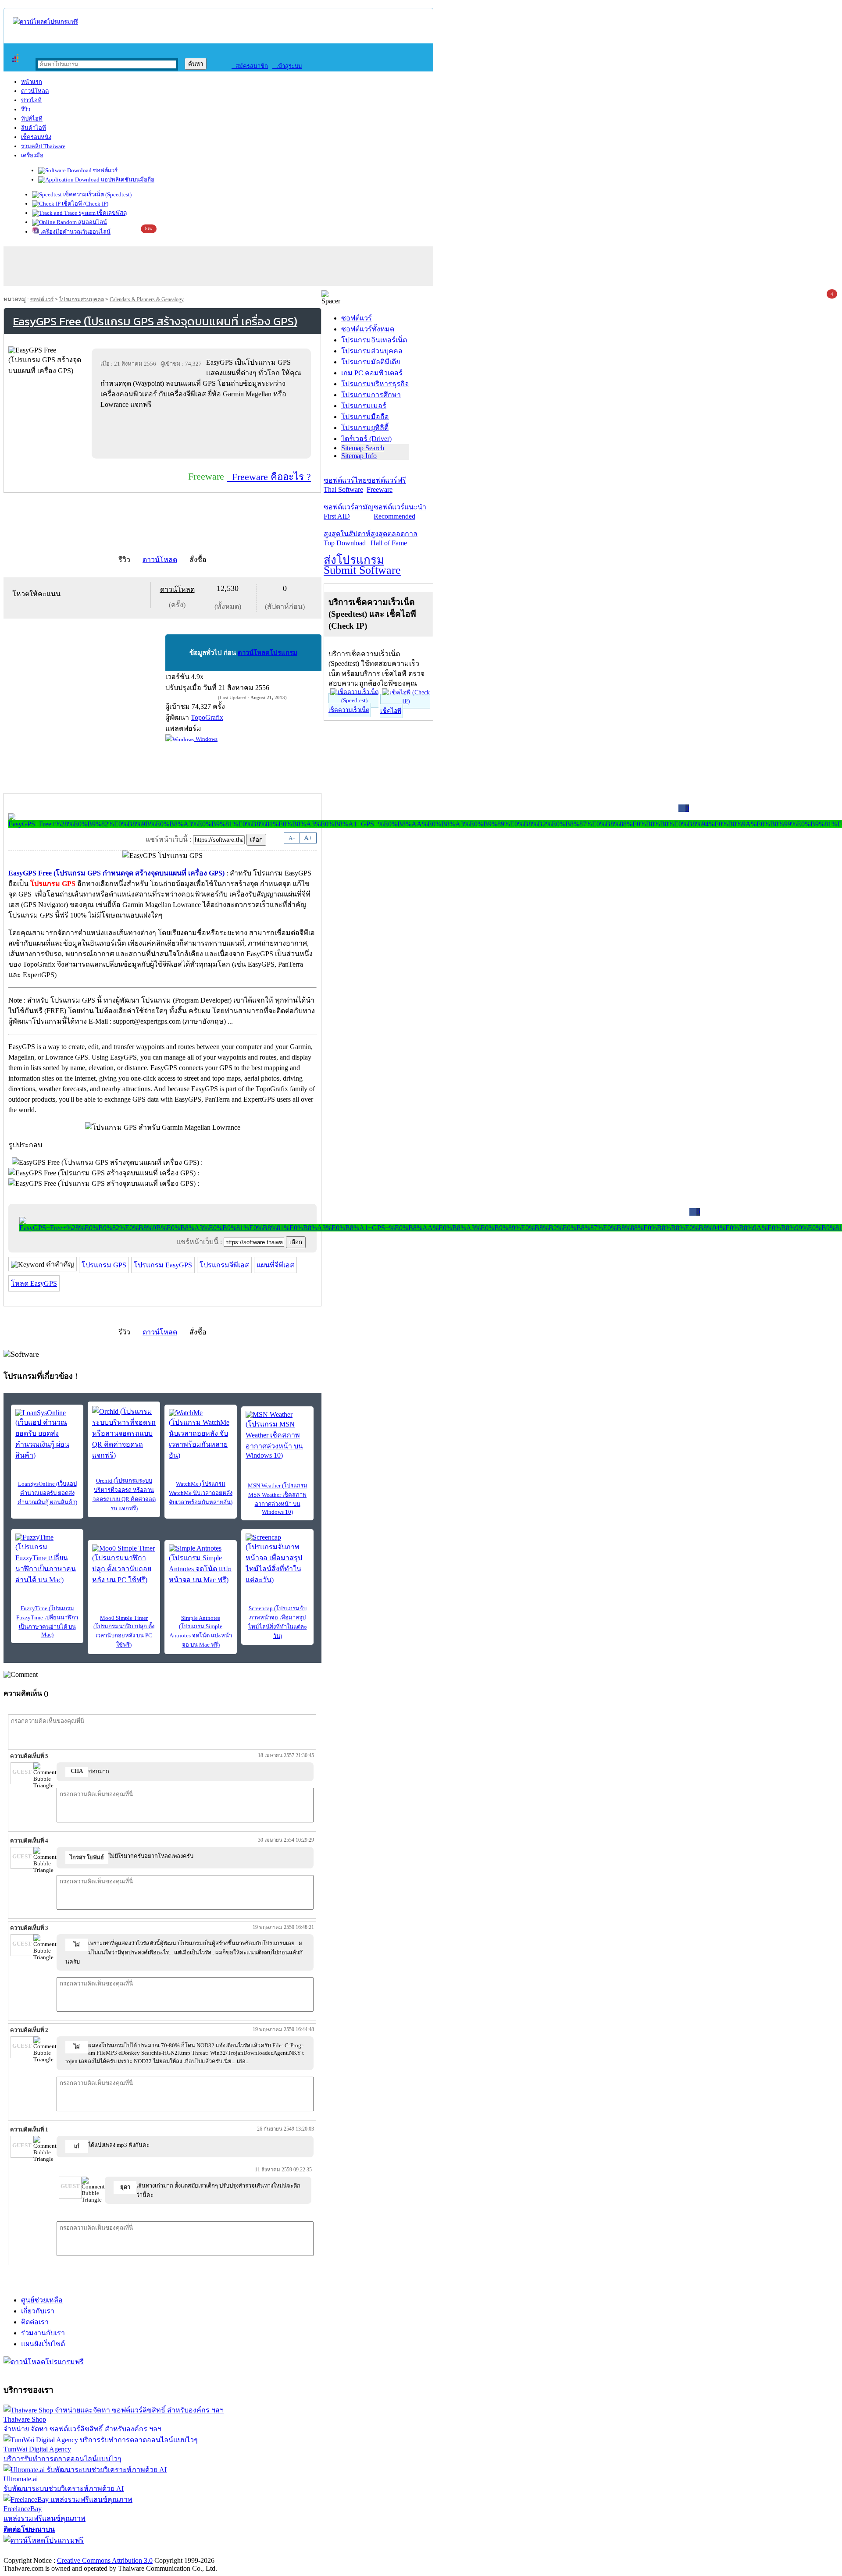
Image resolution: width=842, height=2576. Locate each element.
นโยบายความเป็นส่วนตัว (116, 2551)
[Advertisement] (203, 434)
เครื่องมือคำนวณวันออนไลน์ (75, 232)
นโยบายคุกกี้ (181, 2551)
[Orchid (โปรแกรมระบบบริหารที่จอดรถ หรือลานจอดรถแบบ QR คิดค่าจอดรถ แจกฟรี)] (124, 1433)
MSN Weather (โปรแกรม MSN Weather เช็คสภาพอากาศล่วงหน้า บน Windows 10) (278, 1499)
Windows (206, 739)
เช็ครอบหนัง (36, 137)
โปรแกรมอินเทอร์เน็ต (374, 340)
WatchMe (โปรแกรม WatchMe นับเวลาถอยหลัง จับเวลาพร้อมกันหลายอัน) (201, 1493)
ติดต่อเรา (35, 2322)
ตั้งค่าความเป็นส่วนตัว (37, 2551)
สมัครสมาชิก (250, 66)
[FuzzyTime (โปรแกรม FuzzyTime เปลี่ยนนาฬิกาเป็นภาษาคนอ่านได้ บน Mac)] (47, 1559)
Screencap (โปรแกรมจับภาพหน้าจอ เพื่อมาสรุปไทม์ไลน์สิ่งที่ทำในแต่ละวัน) (278, 1622)
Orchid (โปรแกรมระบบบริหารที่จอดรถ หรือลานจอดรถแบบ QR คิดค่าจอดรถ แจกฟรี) (124, 1494)
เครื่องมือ (32, 155)
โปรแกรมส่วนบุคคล (82, 299)
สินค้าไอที (34, 128)
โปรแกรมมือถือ (365, 417)
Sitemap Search (363, 448)
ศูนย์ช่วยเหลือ (42, 2300)
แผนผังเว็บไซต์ (43, 2344)
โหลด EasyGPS (34, 1283)
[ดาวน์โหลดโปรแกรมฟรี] (45, 22)
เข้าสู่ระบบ (287, 66)
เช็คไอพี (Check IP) (84, 204)
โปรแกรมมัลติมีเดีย (371, 362)
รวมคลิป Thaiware (43, 146)
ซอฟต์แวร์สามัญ (349, 512)
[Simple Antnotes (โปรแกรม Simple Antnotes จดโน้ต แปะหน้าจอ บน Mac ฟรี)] (201, 1565)
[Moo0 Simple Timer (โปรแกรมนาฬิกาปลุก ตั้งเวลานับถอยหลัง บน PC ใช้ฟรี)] (124, 1565)
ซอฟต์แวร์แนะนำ (400, 512)
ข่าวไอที (31, 100)
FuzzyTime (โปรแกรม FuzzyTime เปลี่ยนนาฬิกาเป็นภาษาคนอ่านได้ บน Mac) (47, 1621)
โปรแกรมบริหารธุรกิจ (375, 384)
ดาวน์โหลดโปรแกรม (268, 653)
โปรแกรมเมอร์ (364, 406)
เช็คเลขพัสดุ (111, 213)
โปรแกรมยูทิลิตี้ (365, 428)
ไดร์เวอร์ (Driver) (366, 439)
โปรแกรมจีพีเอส (224, 1265)
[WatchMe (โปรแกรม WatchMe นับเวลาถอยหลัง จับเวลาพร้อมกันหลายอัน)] (201, 1435)
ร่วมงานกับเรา (43, 2333)
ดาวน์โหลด (35, 91)
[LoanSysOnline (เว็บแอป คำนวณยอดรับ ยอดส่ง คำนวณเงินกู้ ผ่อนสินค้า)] (47, 1435)
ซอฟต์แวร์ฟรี (386, 485)
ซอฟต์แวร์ (105, 170)
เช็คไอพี (391, 711)
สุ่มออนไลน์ (92, 222)
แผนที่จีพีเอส (275, 1265)
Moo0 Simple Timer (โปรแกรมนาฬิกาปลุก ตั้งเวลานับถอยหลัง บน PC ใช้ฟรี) (124, 1631)
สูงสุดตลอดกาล (394, 538)
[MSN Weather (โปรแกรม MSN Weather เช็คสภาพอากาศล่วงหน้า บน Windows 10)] (277, 1435)
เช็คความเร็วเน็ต (349, 710)
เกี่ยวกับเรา (38, 2311)
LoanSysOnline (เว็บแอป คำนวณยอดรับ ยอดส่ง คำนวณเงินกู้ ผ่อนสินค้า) (47, 1493)
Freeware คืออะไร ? (269, 477)
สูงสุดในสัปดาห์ (347, 538)
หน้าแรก (32, 82)
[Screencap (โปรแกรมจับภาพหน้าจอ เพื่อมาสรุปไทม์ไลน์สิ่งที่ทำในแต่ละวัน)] (277, 1559)
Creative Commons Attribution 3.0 (105, 2560)
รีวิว (26, 109)
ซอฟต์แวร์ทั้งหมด (368, 329)
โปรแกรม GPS (104, 1265)
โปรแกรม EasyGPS (163, 1265)
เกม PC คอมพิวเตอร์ (372, 373)
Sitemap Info (359, 456)
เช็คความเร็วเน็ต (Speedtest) (97, 194)
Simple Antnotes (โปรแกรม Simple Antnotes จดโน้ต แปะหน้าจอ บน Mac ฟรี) (201, 1631)
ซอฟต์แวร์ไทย (345, 485)
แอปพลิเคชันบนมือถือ (127, 180)
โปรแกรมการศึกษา (371, 395)
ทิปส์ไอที (32, 119)
